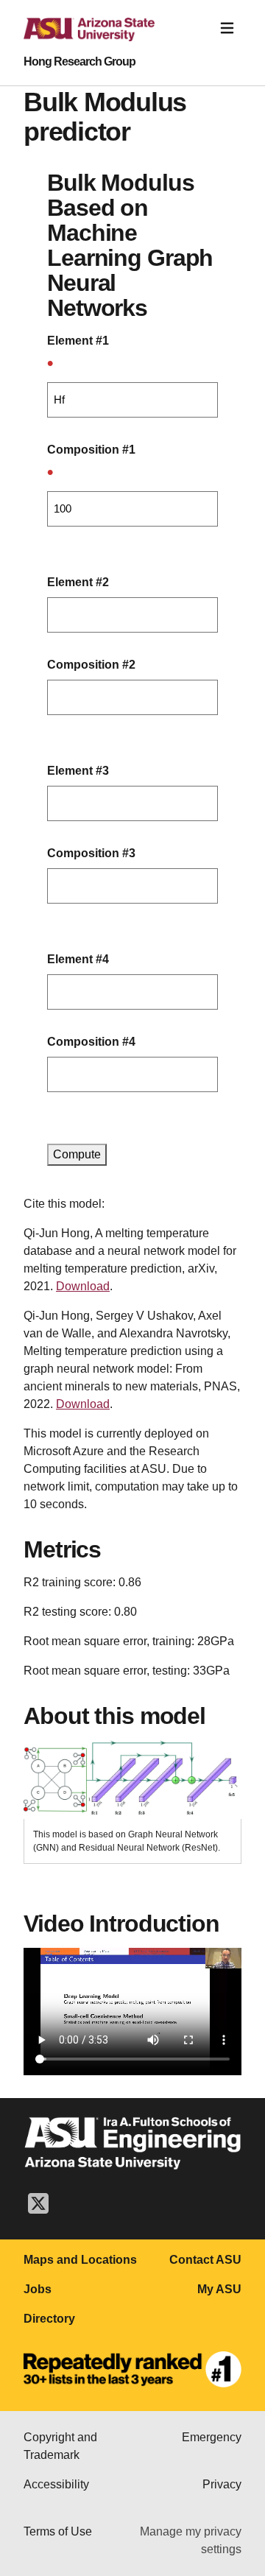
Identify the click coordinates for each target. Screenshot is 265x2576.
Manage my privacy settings (191, 2540)
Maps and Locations (80, 2260)
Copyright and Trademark (60, 2446)
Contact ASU (205, 2260)
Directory (49, 2319)
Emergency (212, 2437)
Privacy (222, 2484)
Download (83, 1286)
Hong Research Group (79, 62)
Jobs (38, 2289)
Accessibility (56, 2484)
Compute (77, 1154)
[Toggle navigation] (227, 28)
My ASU (219, 2289)
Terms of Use (58, 2531)
